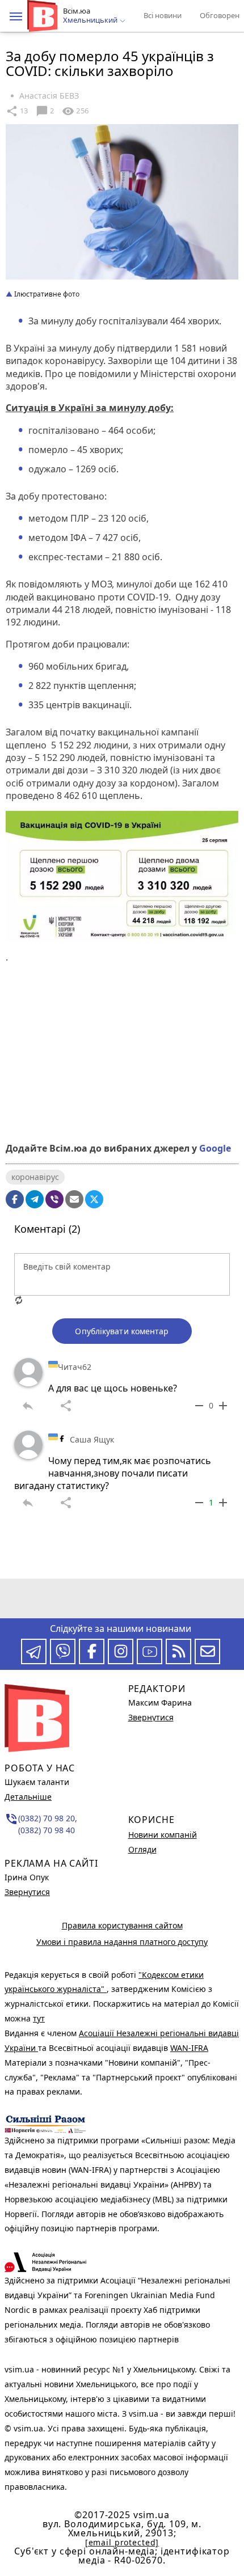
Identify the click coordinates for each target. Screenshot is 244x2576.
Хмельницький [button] (91, 20)
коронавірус (35, 1177)
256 (75, 111)
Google (215, 1148)
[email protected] (122, 2542)
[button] (16, 16)
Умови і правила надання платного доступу (122, 1942)
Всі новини (163, 15)
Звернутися (27, 1892)
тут (39, 2018)
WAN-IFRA (189, 2048)
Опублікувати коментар (122, 1331)
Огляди (142, 1849)
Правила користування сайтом (122, 1925)
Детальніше (28, 1797)
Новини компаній (163, 1835)
